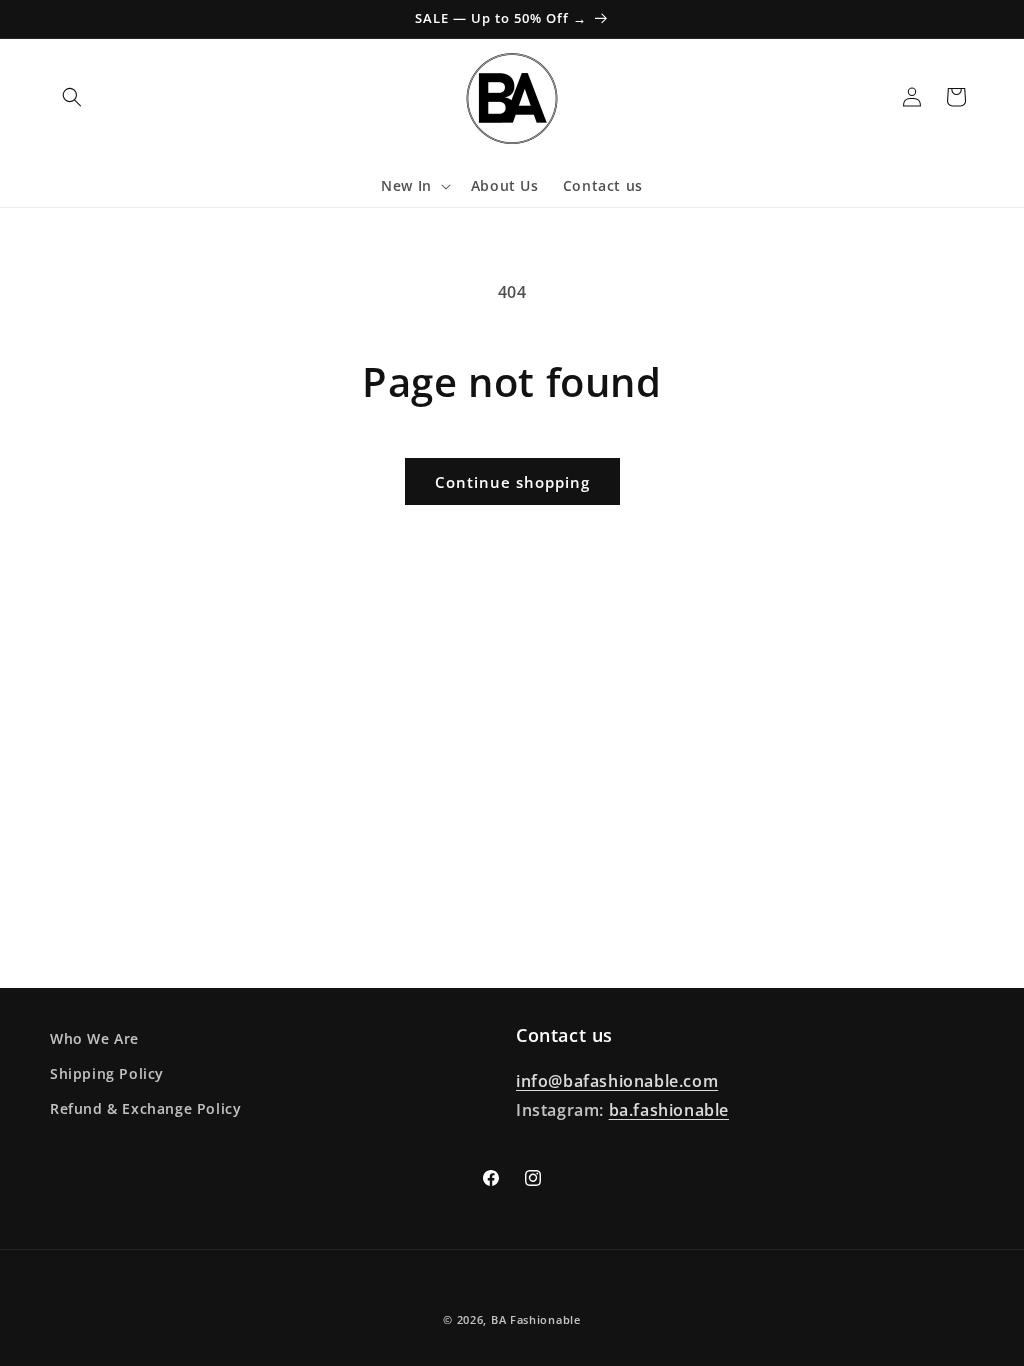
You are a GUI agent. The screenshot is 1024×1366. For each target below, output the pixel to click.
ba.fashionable (669, 1110)
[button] (72, 97)
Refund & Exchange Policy (145, 1108)
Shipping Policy (107, 1073)
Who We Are (94, 1038)
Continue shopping (512, 482)
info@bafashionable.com (617, 1081)
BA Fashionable (536, 1319)
